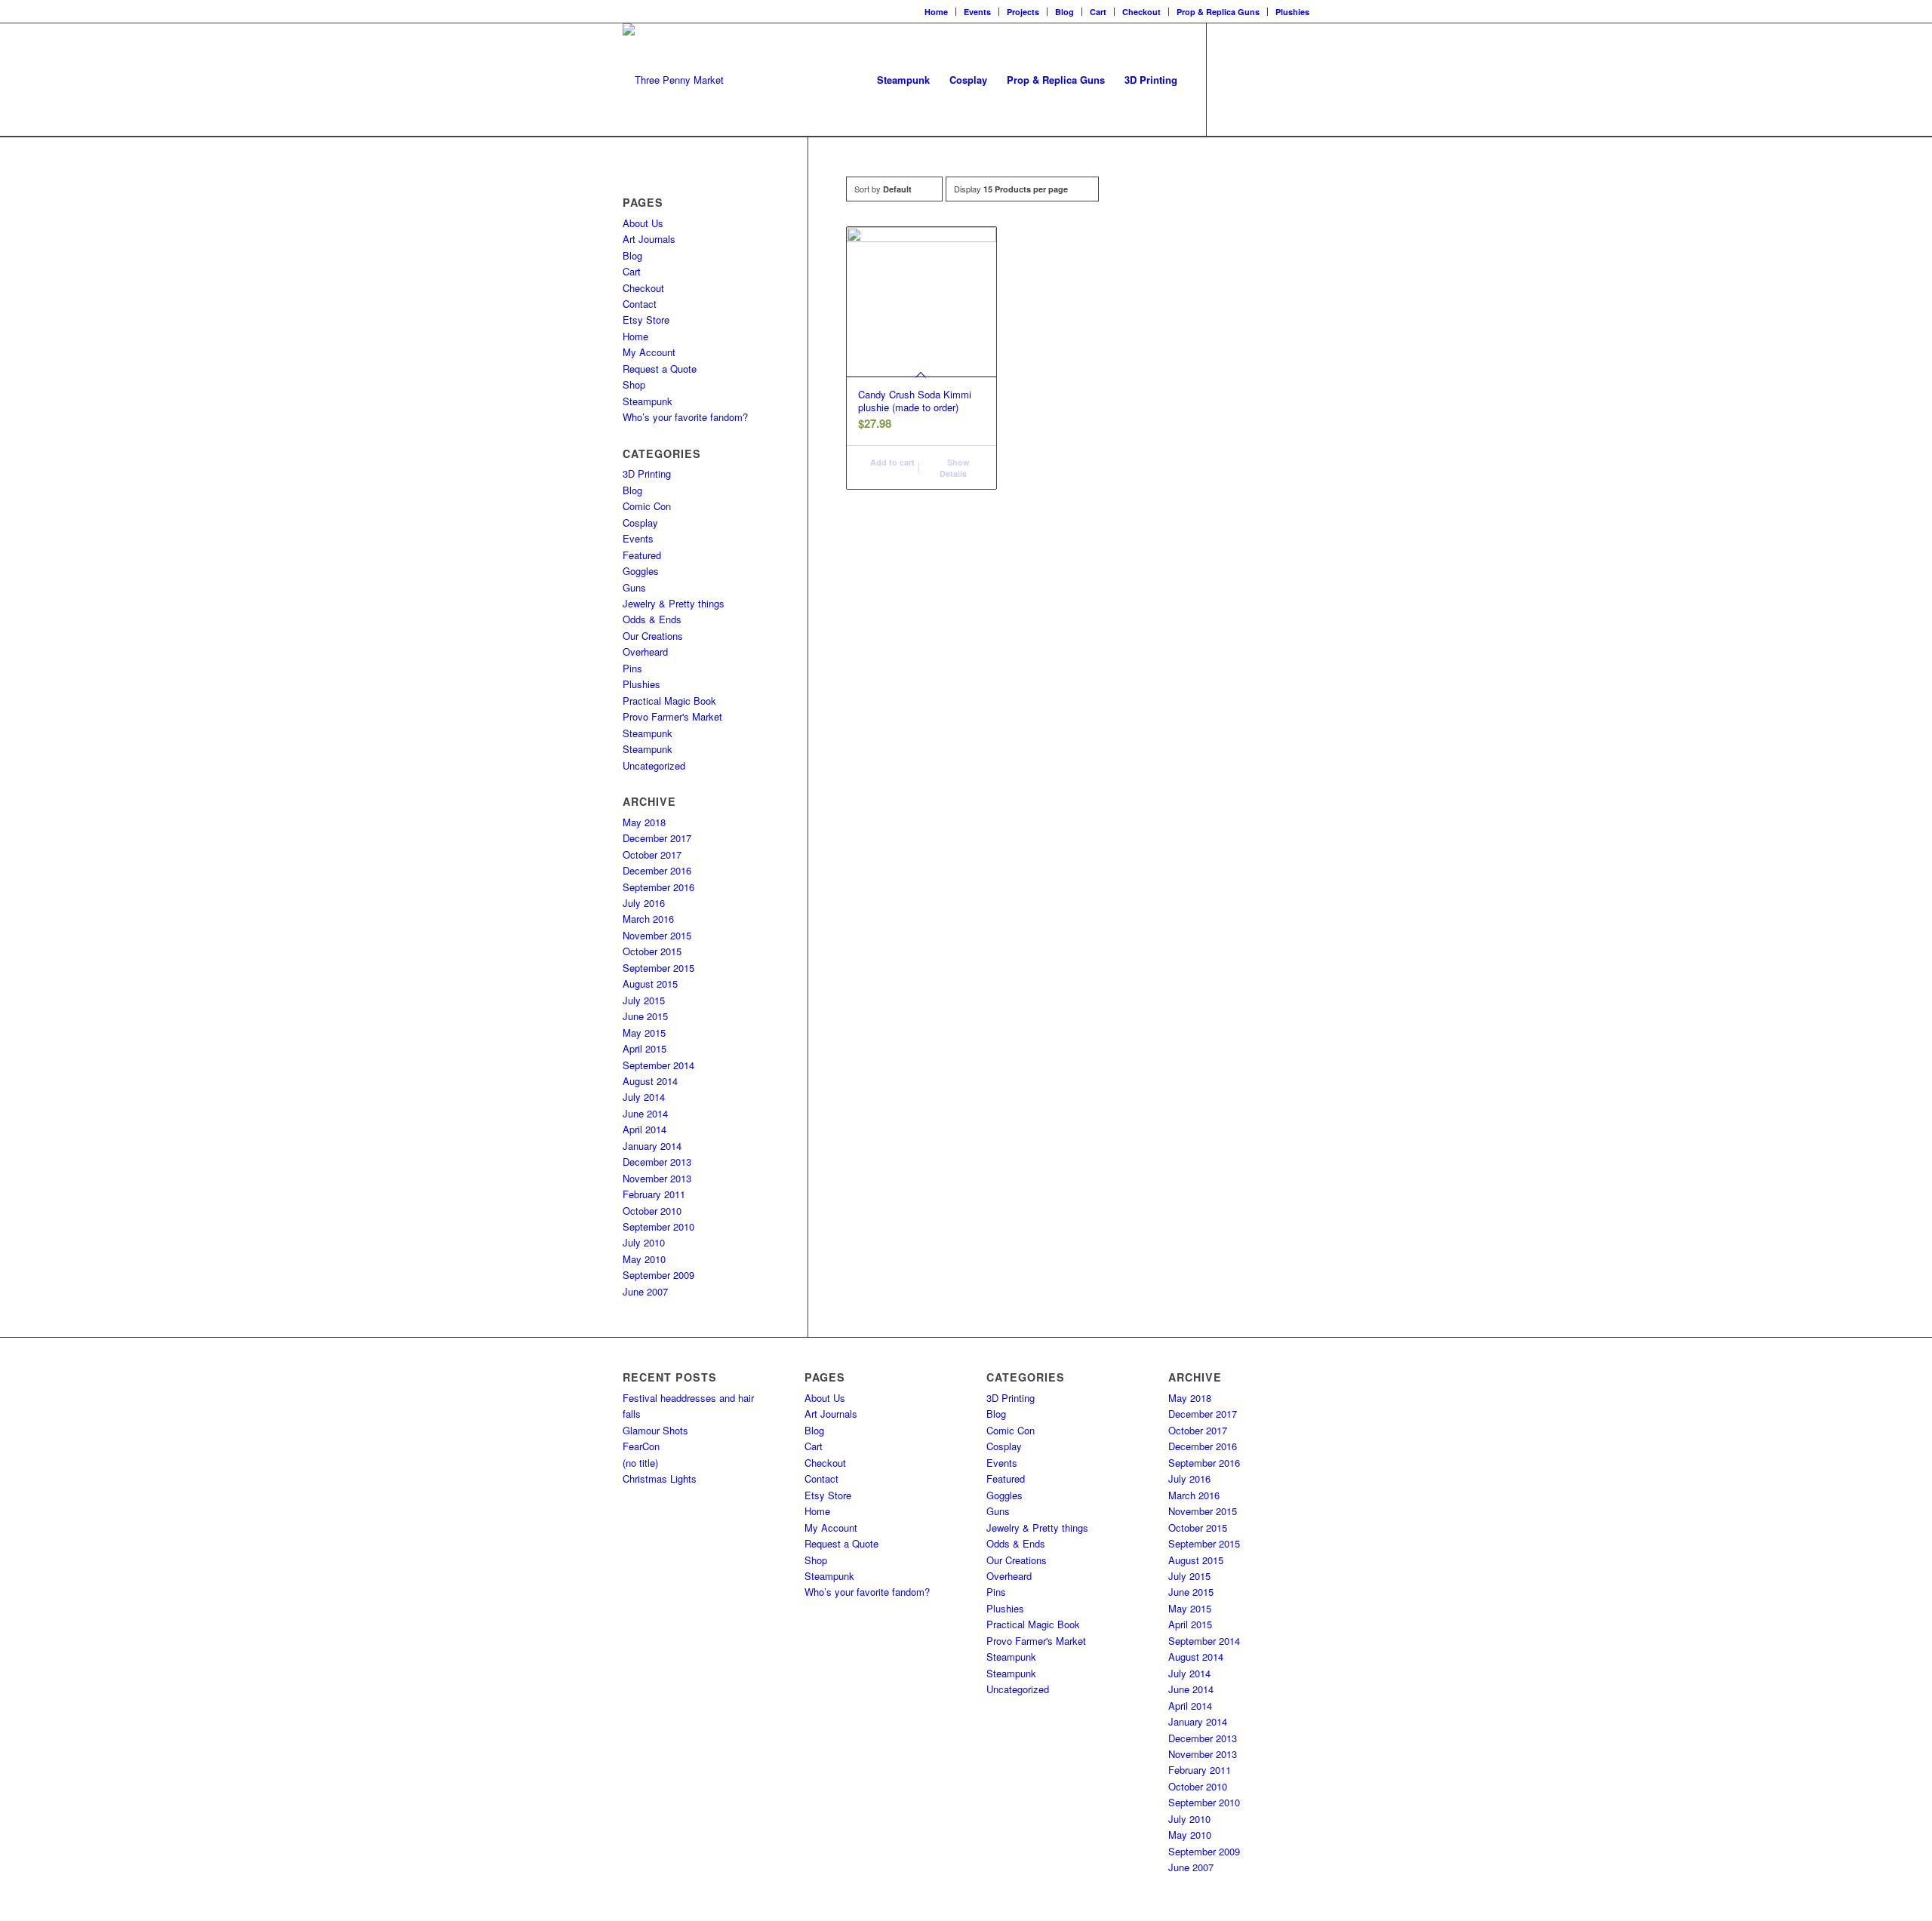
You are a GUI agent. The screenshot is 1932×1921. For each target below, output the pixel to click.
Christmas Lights (660, 1478)
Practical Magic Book (669, 701)
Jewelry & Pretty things (674, 603)
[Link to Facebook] (1230, 79)
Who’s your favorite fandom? (685, 417)
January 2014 (652, 1146)
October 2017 (652, 854)
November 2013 (657, 1178)
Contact (640, 304)
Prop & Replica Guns (1218, 12)
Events (977, 12)
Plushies (1292, 12)
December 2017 (657, 838)
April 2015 (645, 1048)
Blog (1064, 12)
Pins (632, 668)
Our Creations (653, 636)
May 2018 (644, 822)
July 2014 (644, 1097)
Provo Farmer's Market (672, 716)
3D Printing (647, 473)
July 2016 (644, 903)
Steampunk (648, 401)
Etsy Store (646, 320)
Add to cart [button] (891, 462)
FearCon (641, 1446)
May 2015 (644, 1033)
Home (936, 12)
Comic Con (647, 506)
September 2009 (658, 1275)
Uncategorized (654, 765)
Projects (1023, 12)
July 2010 (644, 1242)
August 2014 (650, 1081)
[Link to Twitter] (1275, 79)
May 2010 (644, 1259)
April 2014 (645, 1129)
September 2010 (658, 1226)
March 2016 (648, 919)
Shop (634, 384)
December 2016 (657, 870)
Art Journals (649, 239)
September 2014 (658, 1065)
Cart (1098, 12)
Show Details (955, 468)
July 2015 (644, 1000)
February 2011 (654, 1194)
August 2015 (650, 984)
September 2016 (658, 887)
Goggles (641, 571)
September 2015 (658, 968)
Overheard (645, 652)
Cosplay (640, 523)
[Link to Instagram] (1253, 79)
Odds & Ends (652, 619)
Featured (642, 555)
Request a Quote (660, 369)
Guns (634, 587)
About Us (643, 223)
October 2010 (652, 1211)
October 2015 (652, 951)
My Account (649, 352)
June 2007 (645, 1291)
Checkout (1141, 12)
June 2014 (645, 1113)
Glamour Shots (655, 1430)
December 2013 (657, 1162)
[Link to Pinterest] (1298, 79)
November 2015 (657, 935)
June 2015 (645, 1016)
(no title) (640, 1463)
